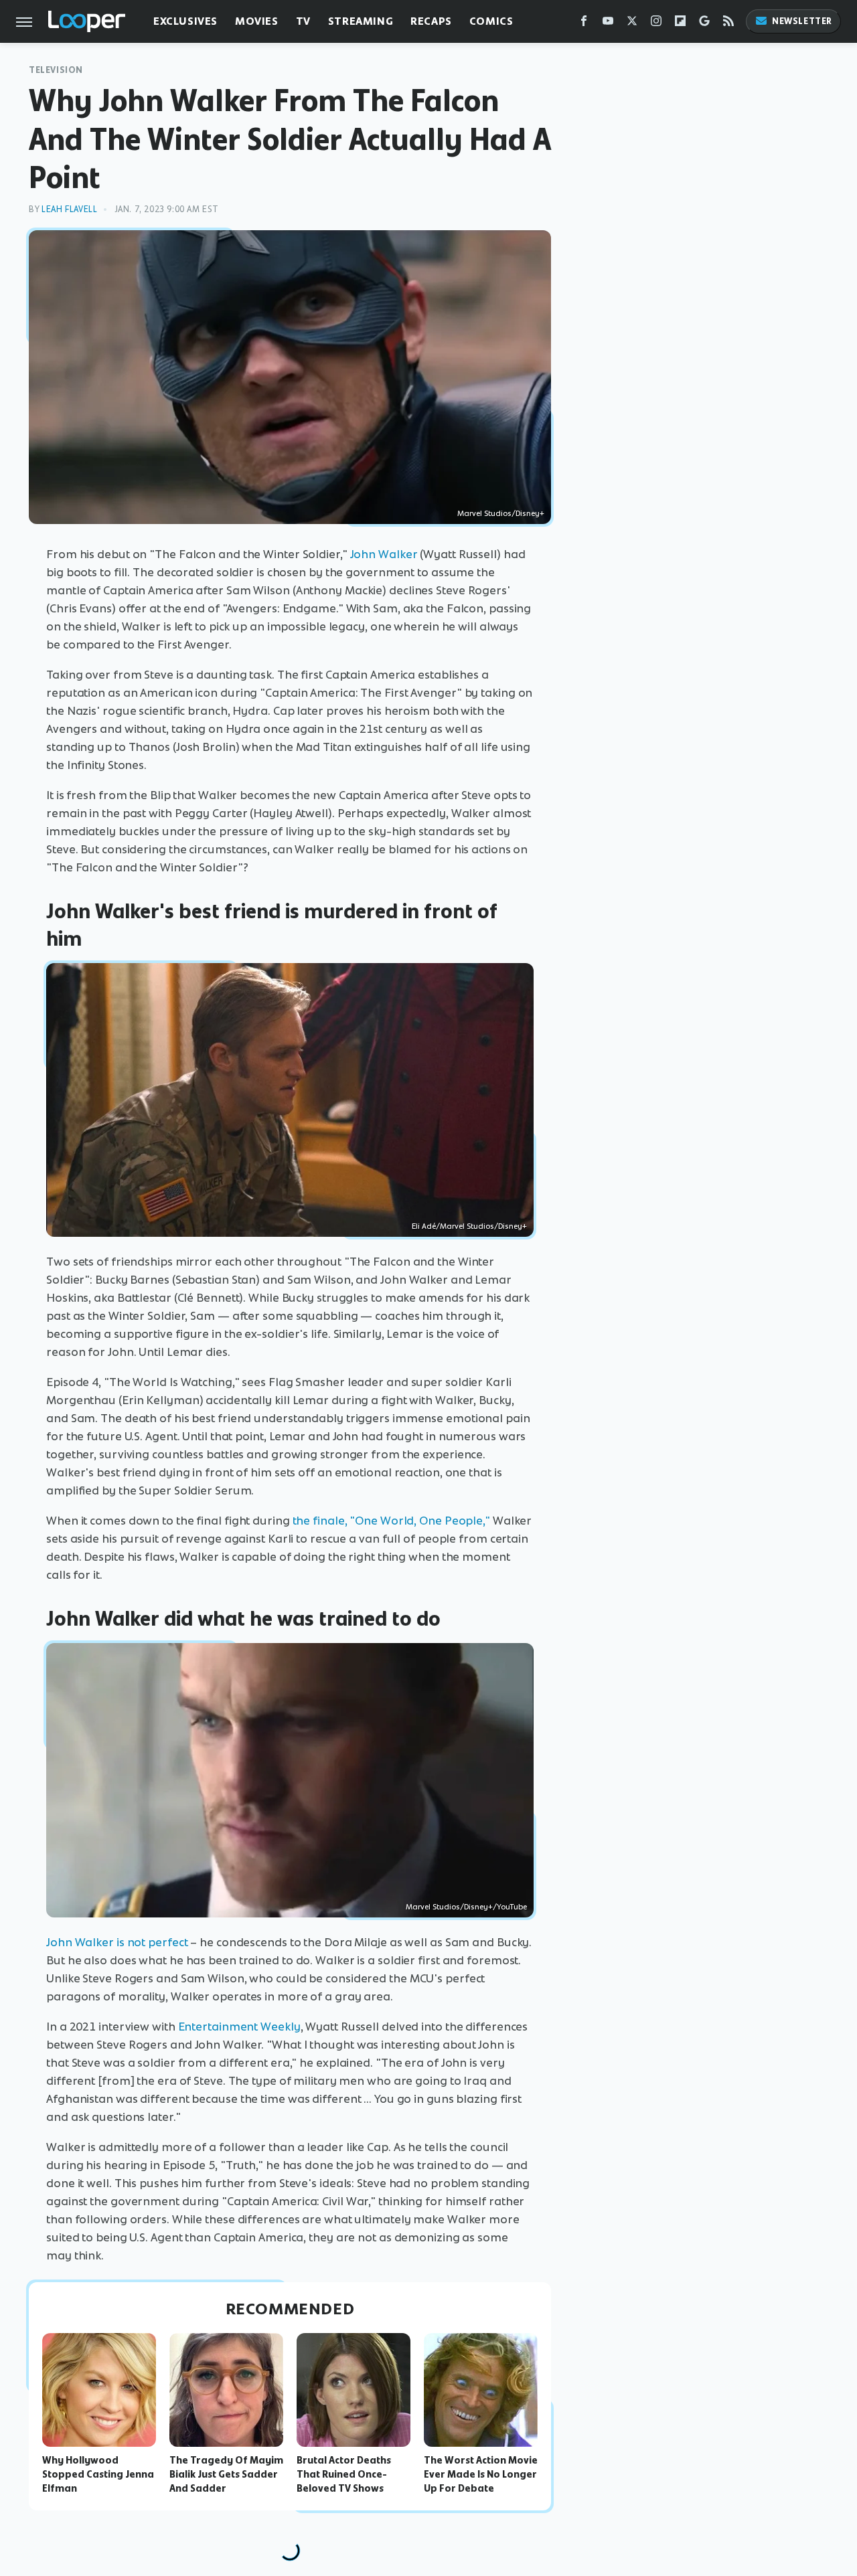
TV (303, 21)
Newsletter (802, 21)
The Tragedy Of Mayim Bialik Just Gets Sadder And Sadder (226, 2474)
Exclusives (185, 21)
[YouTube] (608, 24)
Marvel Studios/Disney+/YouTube (466, 1907)
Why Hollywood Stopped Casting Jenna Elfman (98, 2474)
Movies (257, 21)
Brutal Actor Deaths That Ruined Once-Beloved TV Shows (344, 2474)
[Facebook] (584, 24)
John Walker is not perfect (117, 1942)
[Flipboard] (680, 24)
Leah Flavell (69, 209)
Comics (491, 21)
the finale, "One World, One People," (391, 1521)
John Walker (384, 554)
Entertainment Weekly (239, 2027)
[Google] (704, 24)
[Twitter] (632, 24)
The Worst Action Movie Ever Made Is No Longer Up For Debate (481, 2474)
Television (56, 70)
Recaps (431, 21)
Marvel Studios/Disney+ (501, 513)
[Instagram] (656, 24)
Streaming (361, 21)
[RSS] (728, 24)
